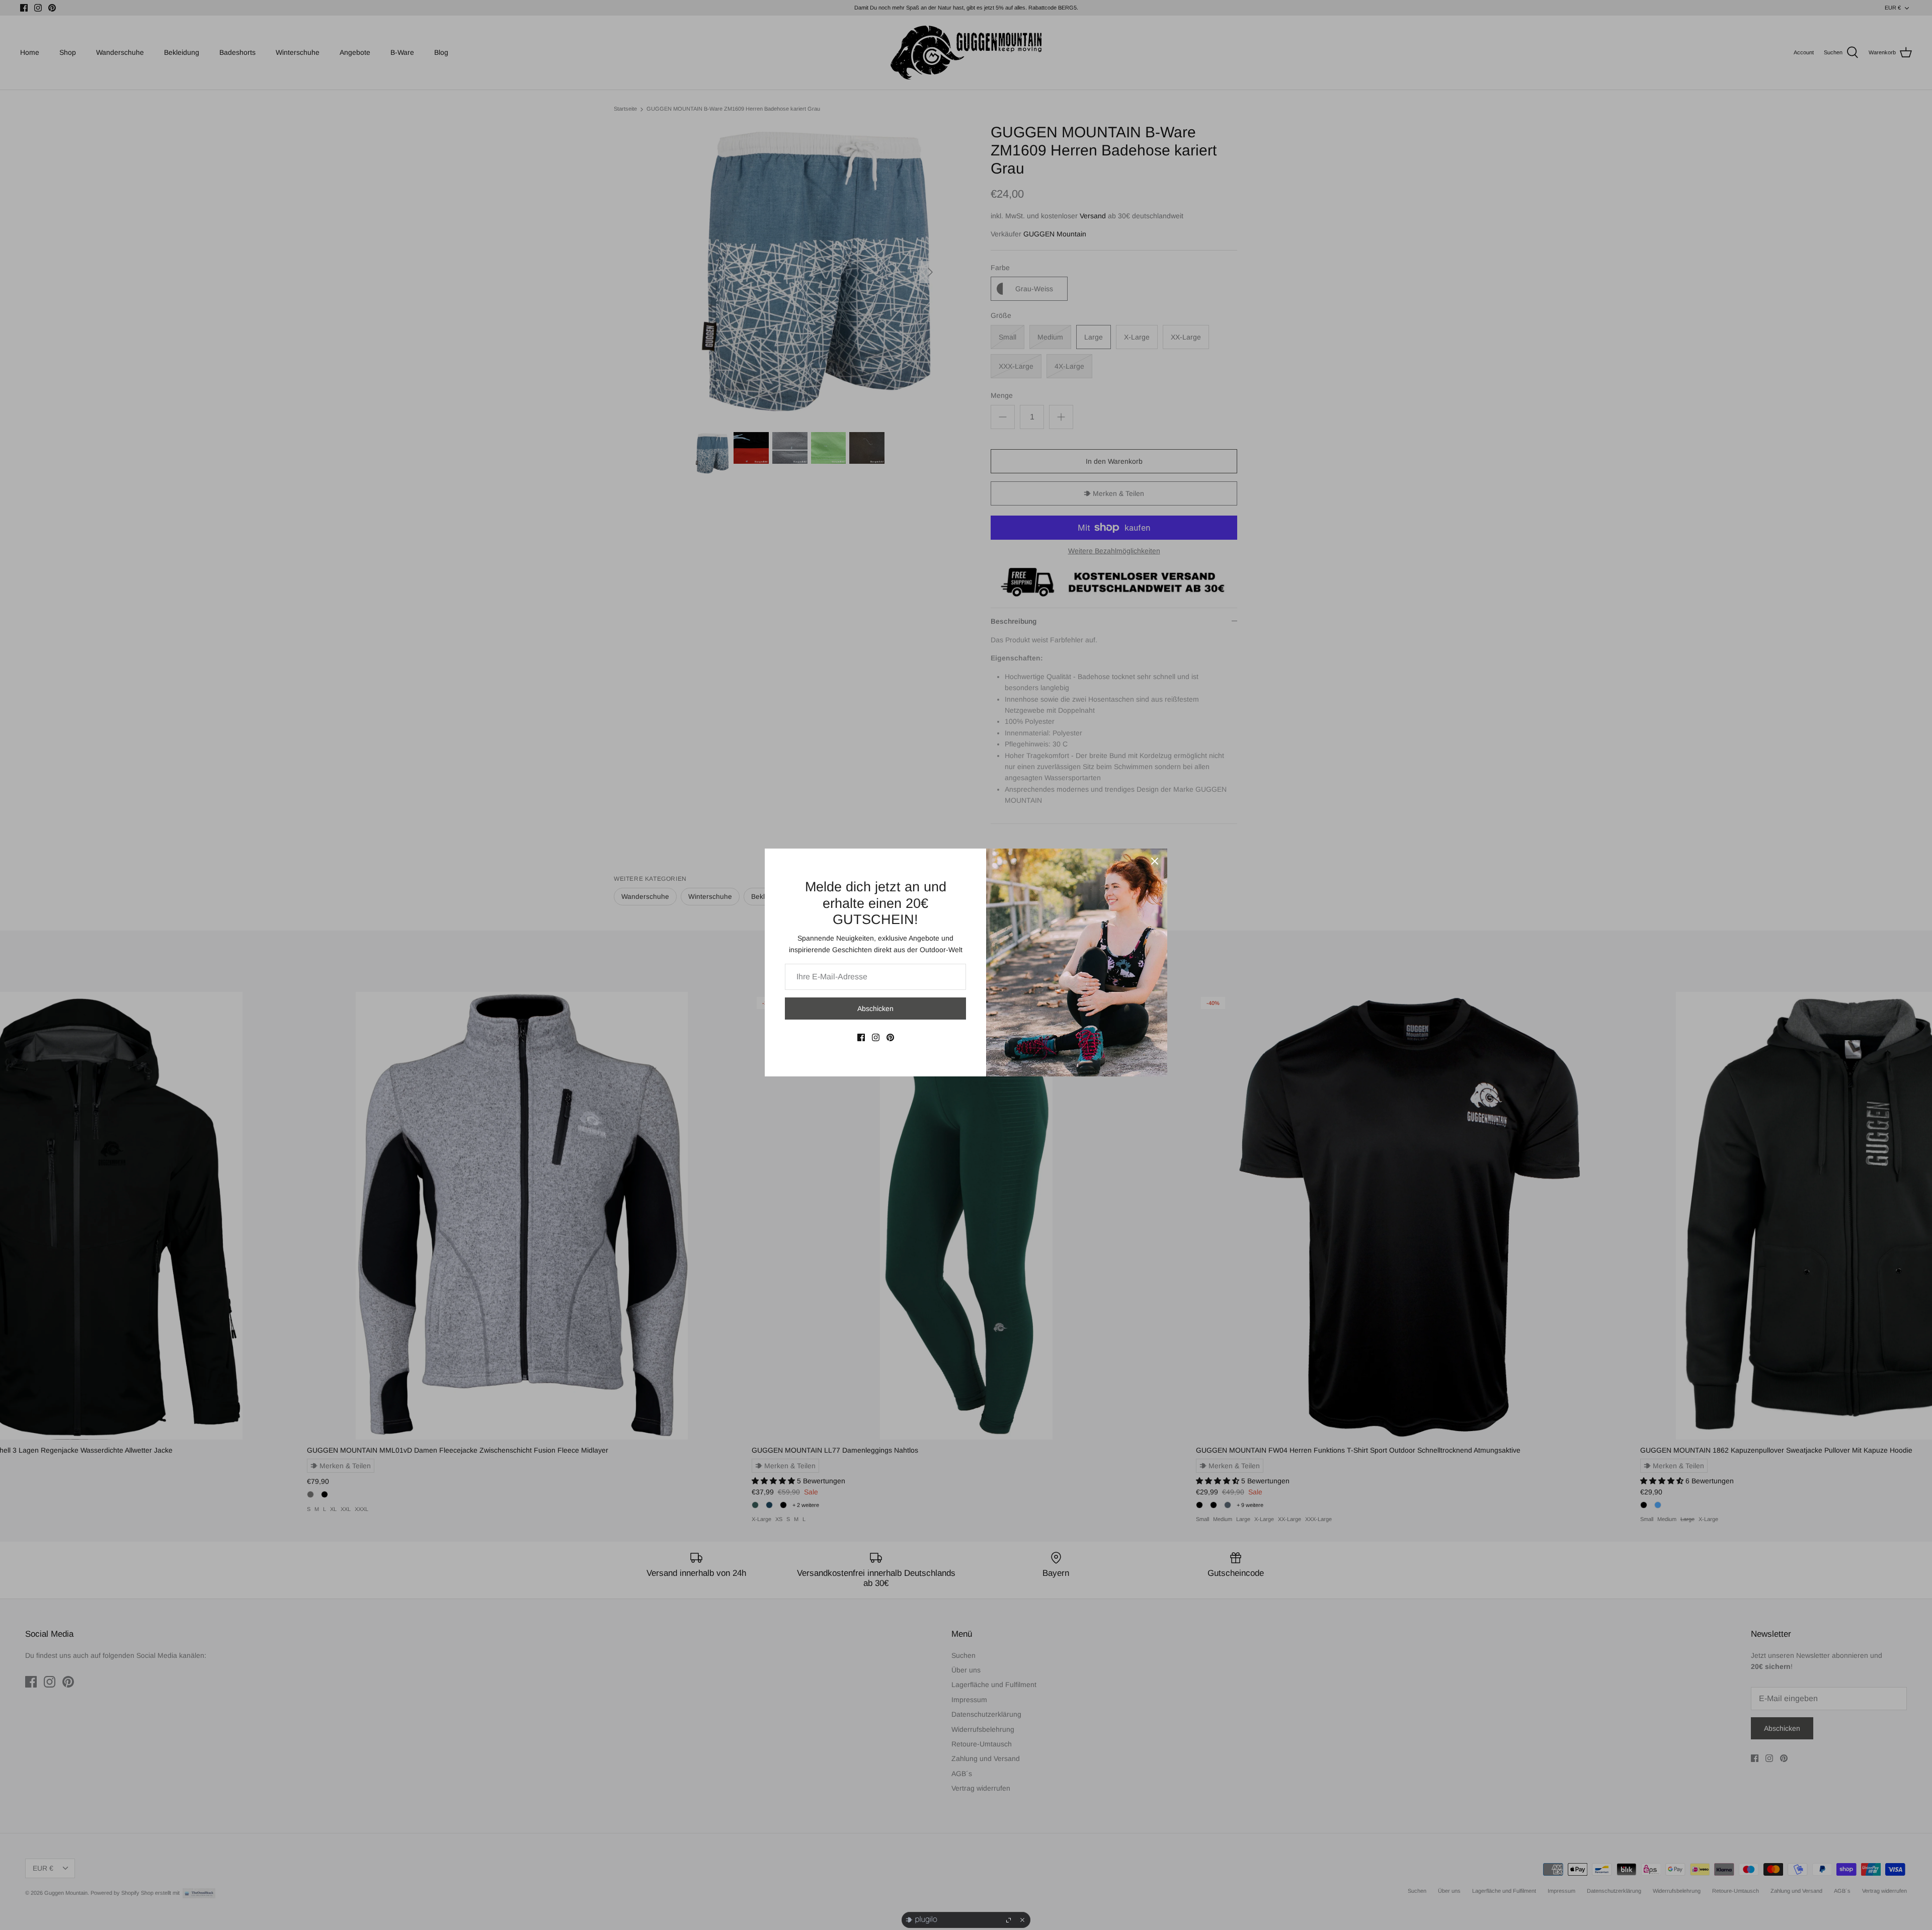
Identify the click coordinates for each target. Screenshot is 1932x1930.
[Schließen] (1155, 861)
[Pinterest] (890, 1037)
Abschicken (875, 1009)
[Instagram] (876, 1037)
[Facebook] (861, 1037)
